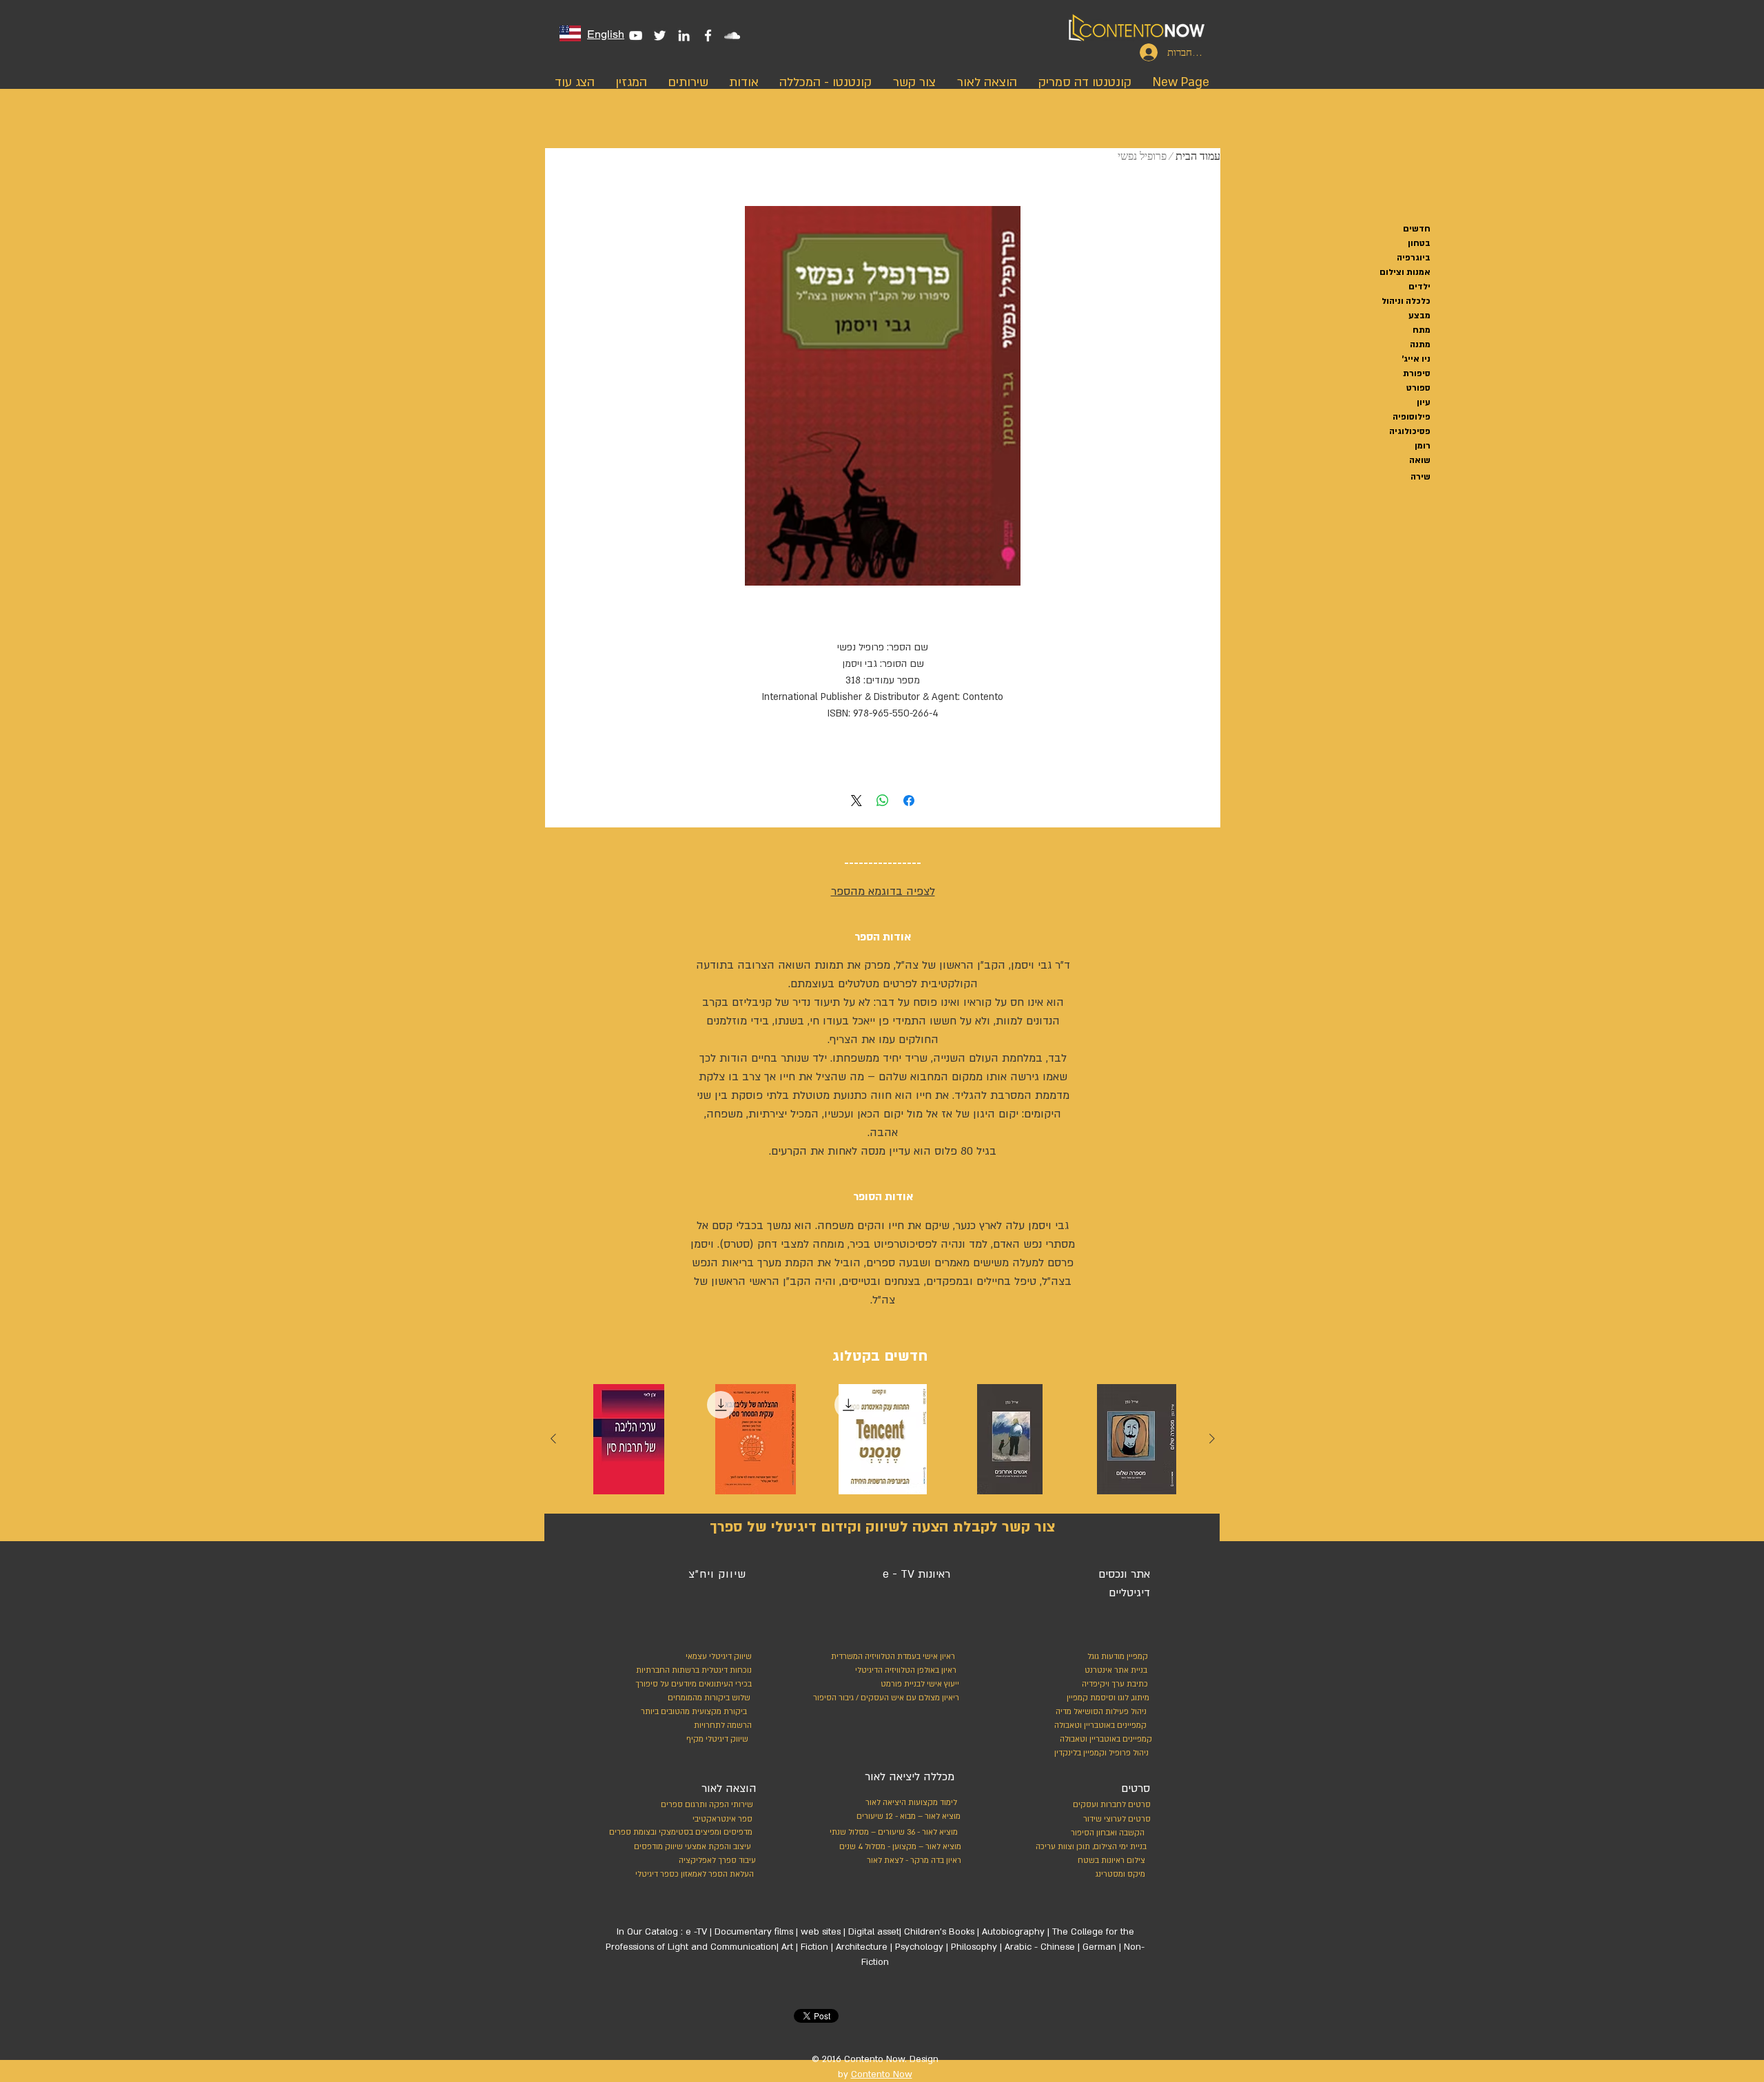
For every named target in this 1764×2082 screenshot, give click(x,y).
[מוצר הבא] (553, 1439)
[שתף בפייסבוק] (909, 801)
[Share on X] (857, 801)
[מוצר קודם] (1212, 1439)
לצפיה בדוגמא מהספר (883, 891)
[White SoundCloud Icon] (732, 35)
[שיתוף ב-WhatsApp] (883, 801)
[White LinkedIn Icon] (684, 35)
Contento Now (882, 2074)
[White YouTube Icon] (636, 35)
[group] (883, 1443)
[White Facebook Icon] (708, 35)
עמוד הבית (1198, 156)
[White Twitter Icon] (660, 35)
